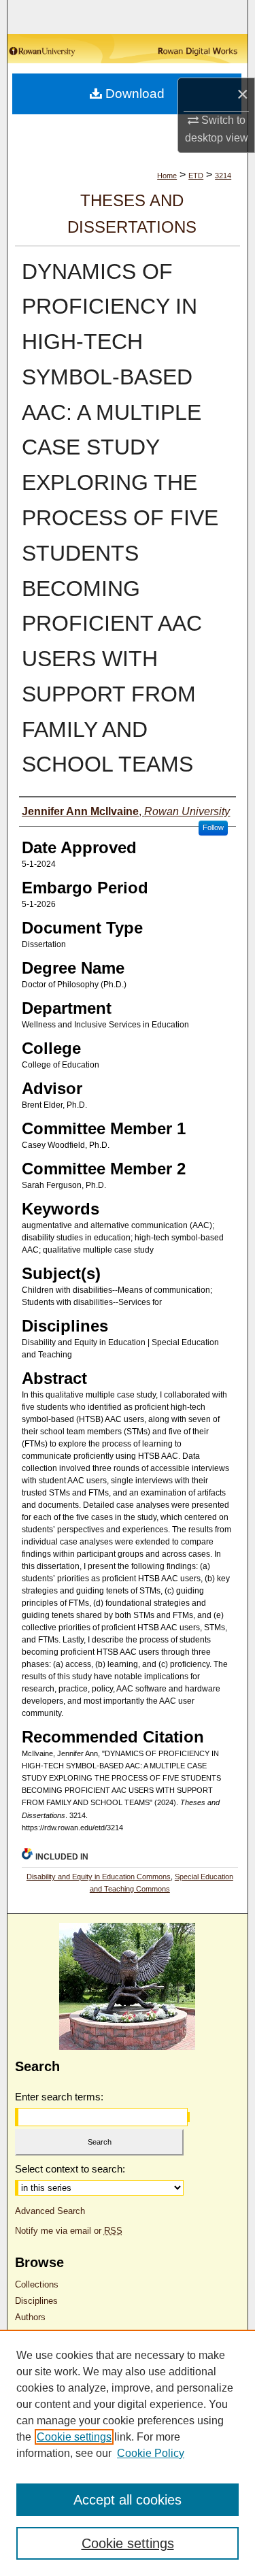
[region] (128, 2453)
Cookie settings (74, 2437)
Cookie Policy (151, 2453)
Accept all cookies (128, 2500)
